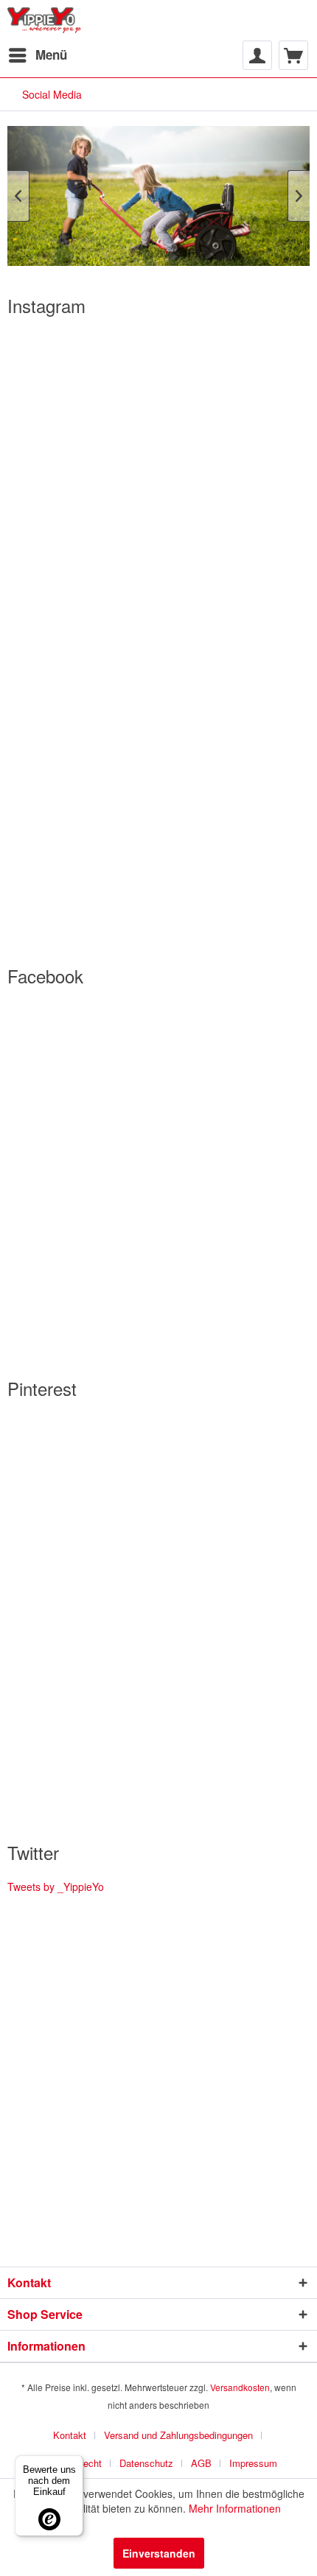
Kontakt (70, 2435)
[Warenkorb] (293, 55)
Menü (51, 55)
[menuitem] (37, 55)
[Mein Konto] (257, 55)
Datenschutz (146, 2463)
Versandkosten (240, 2387)
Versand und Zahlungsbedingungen (178, 2435)
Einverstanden (159, 2553)
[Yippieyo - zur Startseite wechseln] (47, 20)
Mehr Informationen (235, 2508)
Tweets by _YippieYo (56, 1887)
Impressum (253, 2463)
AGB (201, 2463)
